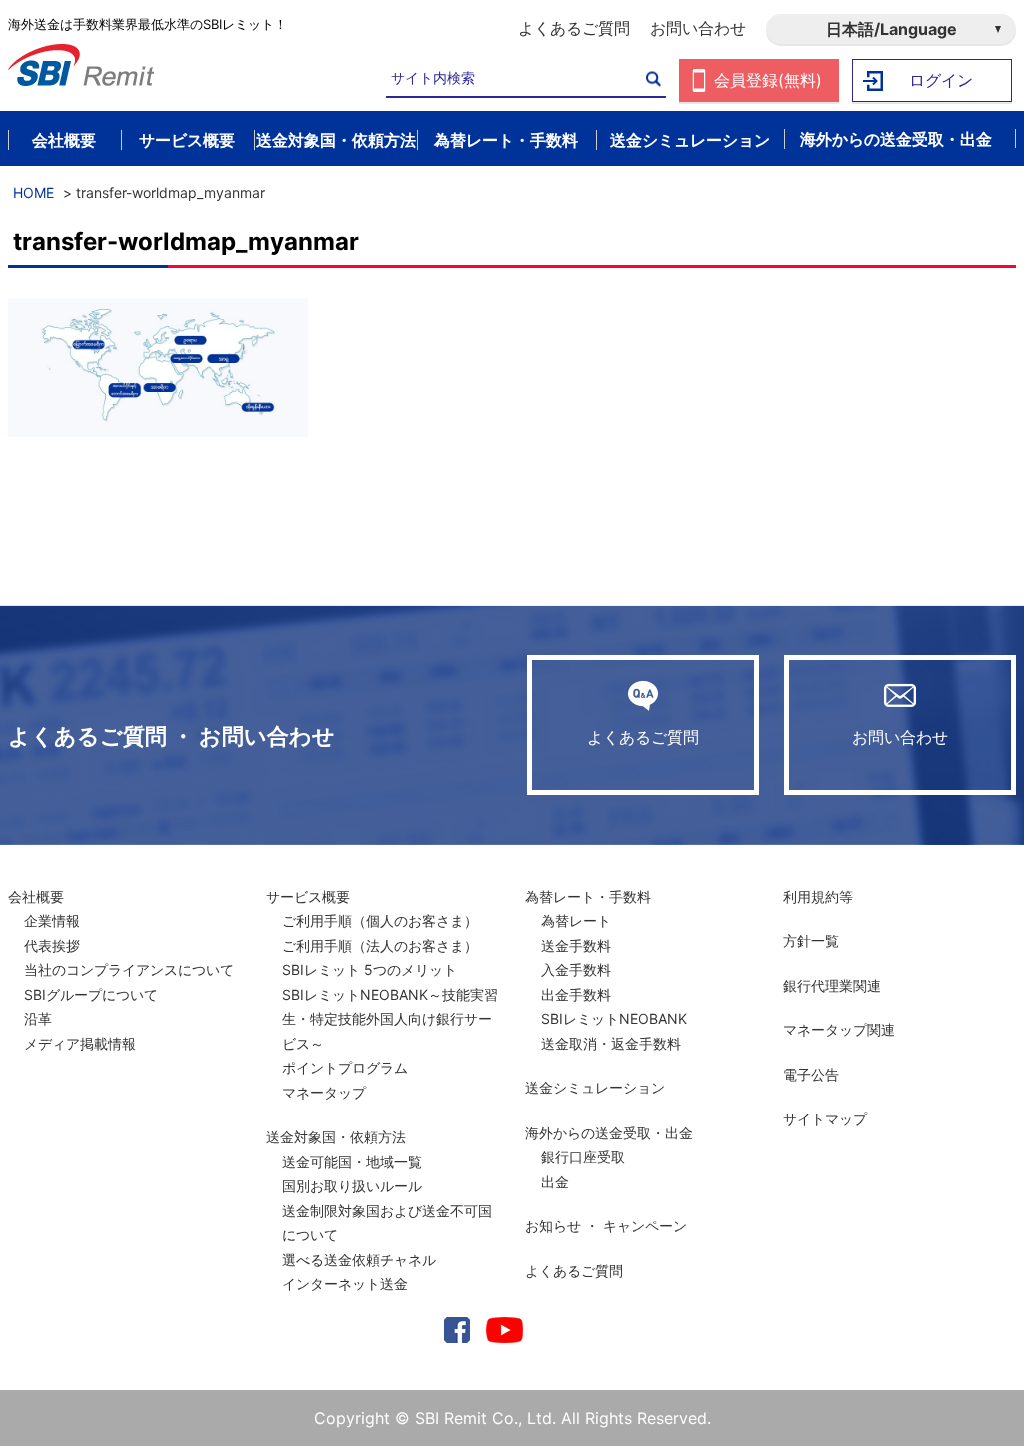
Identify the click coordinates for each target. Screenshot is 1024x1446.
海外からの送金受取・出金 (609, 1132)
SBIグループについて (91, 994)
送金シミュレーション (595, 1087)
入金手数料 (576, 969)
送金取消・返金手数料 (611, 1043)
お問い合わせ (698, 28)
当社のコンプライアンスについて (129, 969)
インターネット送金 (345, 1283)
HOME (33, 192)
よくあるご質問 (574, 28)
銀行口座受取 (583, 1156)
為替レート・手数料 (588, 896)
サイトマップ (825, 1118)
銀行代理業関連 (832, 985)
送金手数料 (576, 945)
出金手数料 (576, 994)
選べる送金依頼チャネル (359, 1259)
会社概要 (36, 896)
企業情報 (52, 920)
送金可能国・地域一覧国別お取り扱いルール (352, 1174)
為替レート (576, 920)
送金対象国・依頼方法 (336, 1136)
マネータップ (324, 1092)
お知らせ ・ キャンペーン (606, 1225)
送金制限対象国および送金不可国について (387, 1223)
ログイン (941, 80)
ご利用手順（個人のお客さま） (380, 920)
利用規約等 (818, 896)
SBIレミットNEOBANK (614, 1018)
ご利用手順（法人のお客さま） (380, 945)
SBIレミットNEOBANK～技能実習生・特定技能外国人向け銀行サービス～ (390, 1019)
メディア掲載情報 (80, 1043)
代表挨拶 (52, 945)
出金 (555, 1181)
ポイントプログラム (345, 1067)
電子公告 (811, 1074)
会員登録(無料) (768, 80)
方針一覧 (811, 940)
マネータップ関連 (839, 1029)
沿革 (38, 1018)
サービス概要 (308, 896)
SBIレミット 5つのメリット (369, 969)
